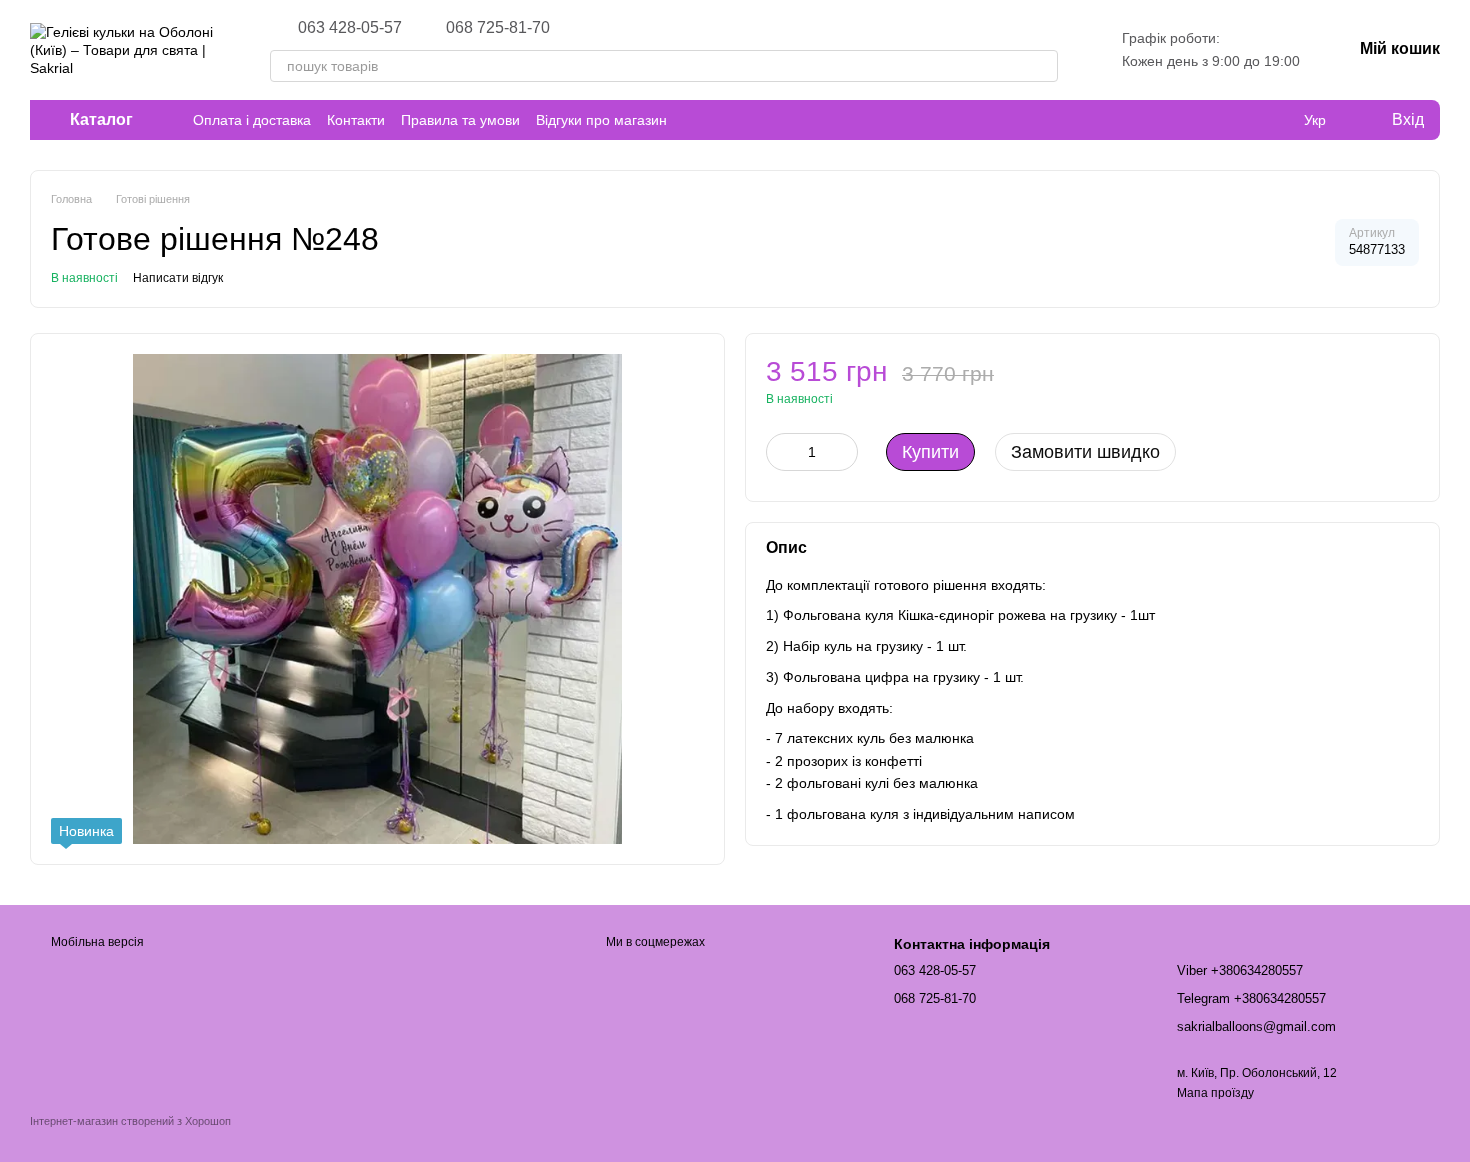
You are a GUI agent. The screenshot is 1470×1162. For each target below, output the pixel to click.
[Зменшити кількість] (781, 452)
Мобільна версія (96, 942)
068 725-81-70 (498, 28)
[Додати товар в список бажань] (1409, 381)
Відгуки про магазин (601, 120)
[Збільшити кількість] (843, 452)
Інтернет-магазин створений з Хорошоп (130, 1121)
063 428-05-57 (350, 28)
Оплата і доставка (252, 120)
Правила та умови (460, 120)
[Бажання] (1274, 120)
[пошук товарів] (1042, 66)
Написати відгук (178, 278)
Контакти (356, 120)
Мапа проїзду (1215, 1093)
